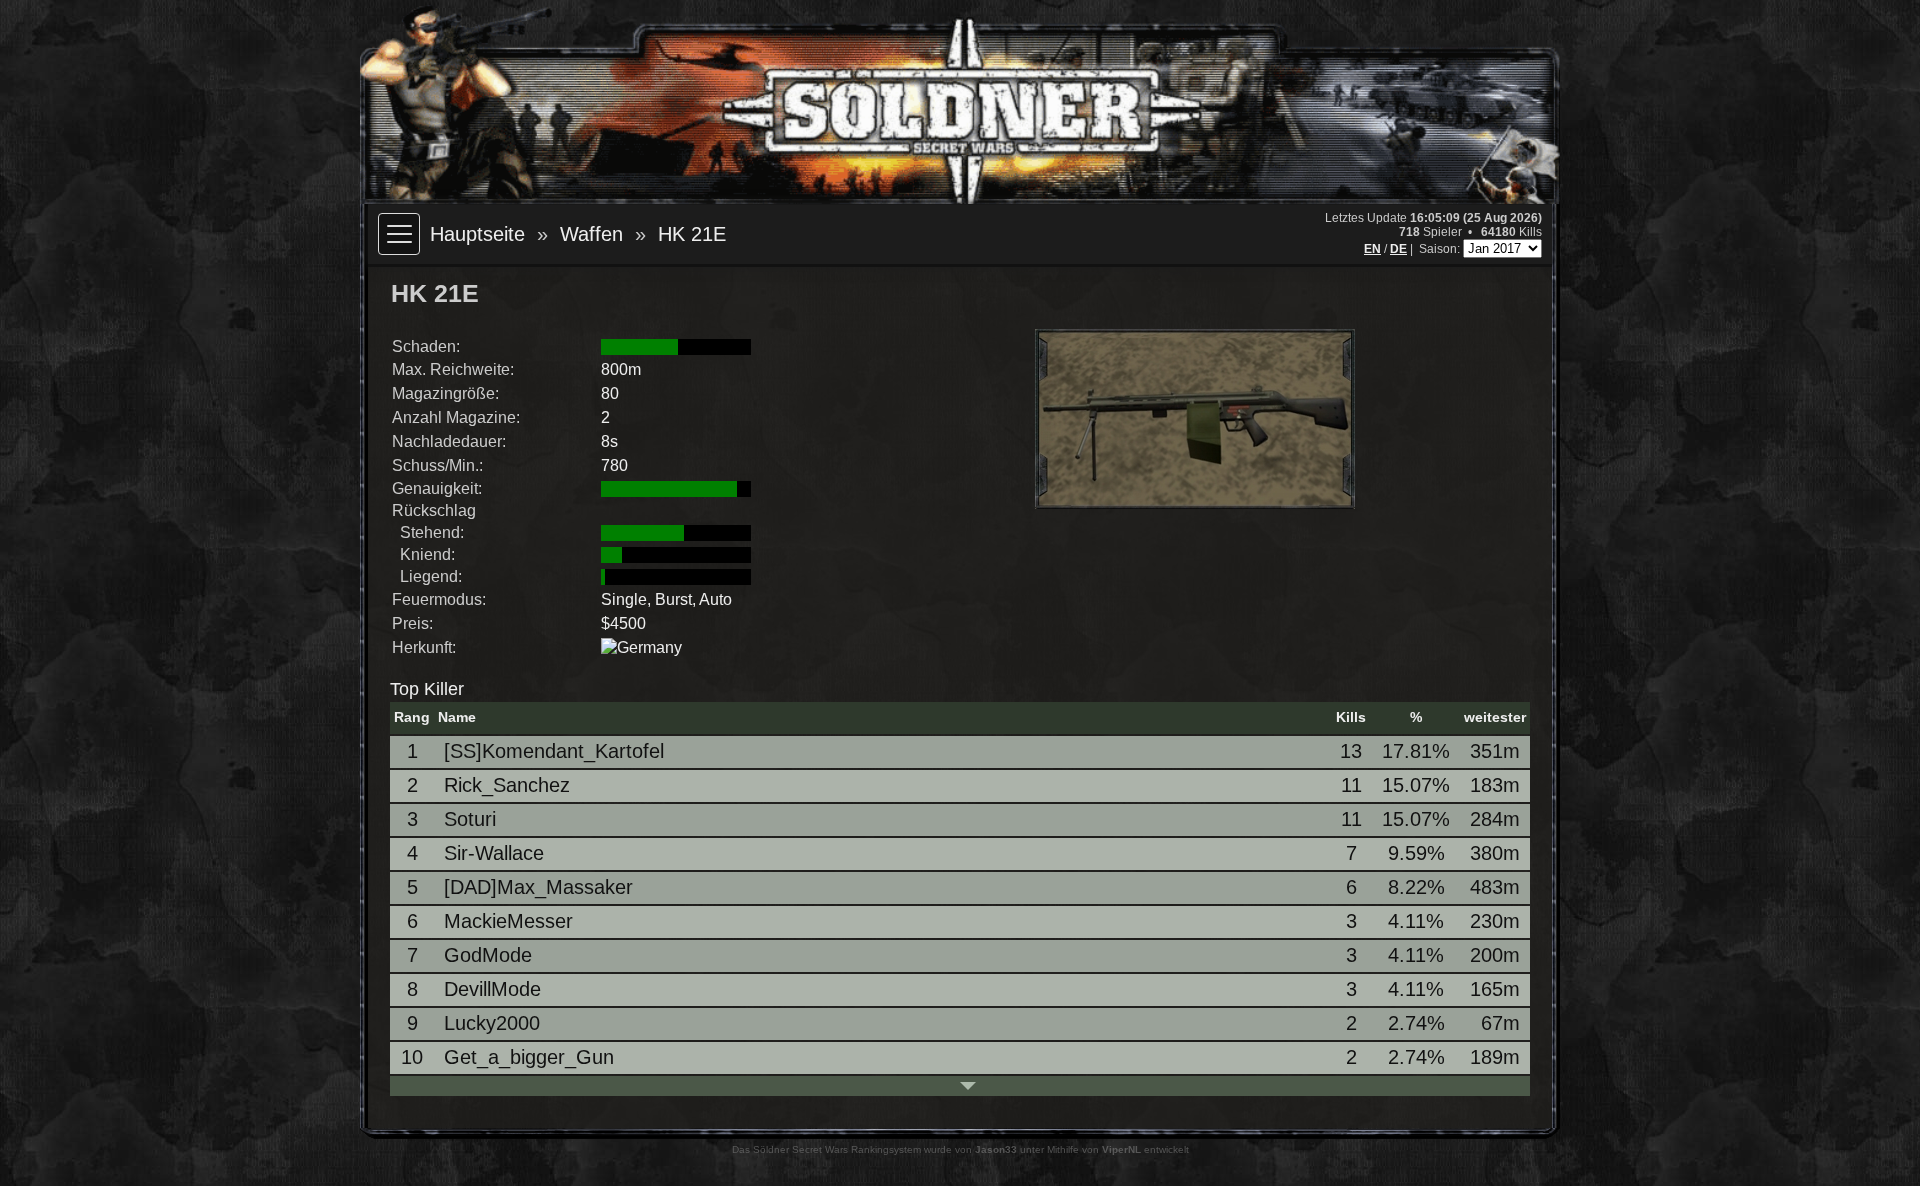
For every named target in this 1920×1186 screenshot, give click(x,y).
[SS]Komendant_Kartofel (554, 751)
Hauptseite (477, 234)
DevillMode (492, 989)
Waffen (591, 234)
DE (1398, 249)
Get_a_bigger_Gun (529, 1057)
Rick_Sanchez (507, 785)
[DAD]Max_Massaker (538, 887)
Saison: (1441, 249)
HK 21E (692, 234)
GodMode (488, 955)
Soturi (470, 819)
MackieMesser (508, 921)
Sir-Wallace (494, 853)
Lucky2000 (492, 1023)
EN (1372, 249)
